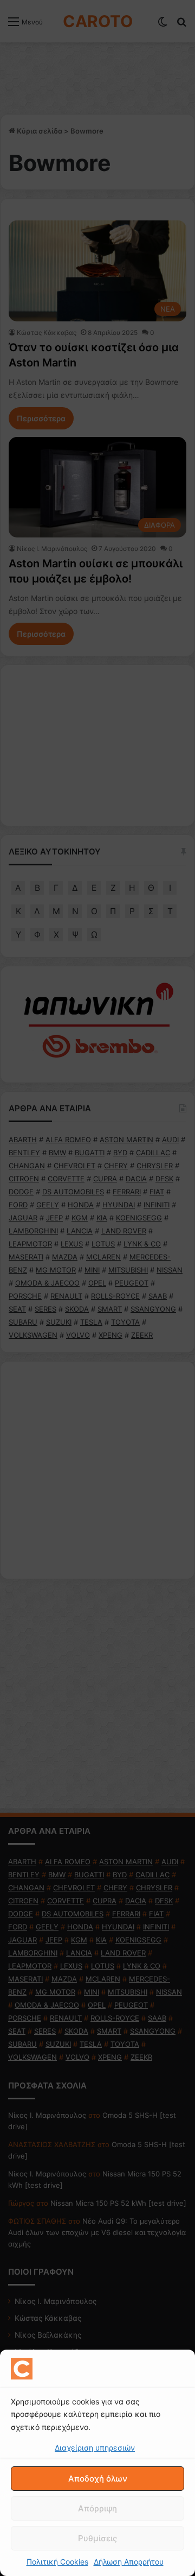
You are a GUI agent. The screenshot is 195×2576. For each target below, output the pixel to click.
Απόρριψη (97, 2508)
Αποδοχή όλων (98, 2479)
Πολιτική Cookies (57, 2562)
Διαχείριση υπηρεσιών (95, 2448)
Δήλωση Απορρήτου (129, 2562)
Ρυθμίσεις (97, 2538)
